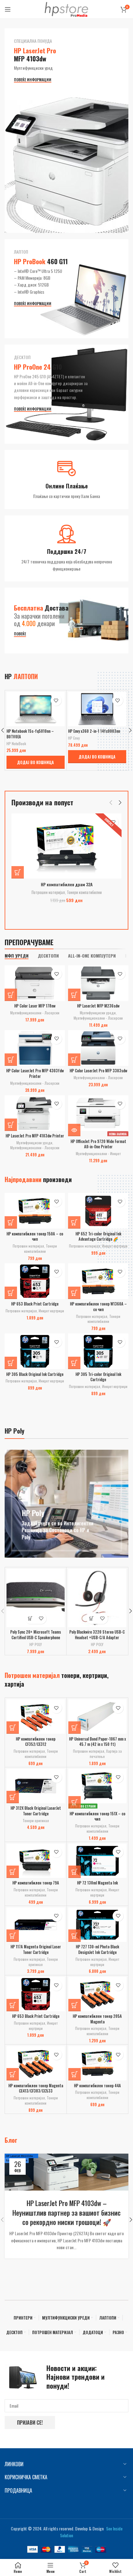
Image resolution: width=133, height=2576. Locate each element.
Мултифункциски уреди (98, 1013)
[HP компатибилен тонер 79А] (36, 1861)
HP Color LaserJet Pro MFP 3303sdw (98, 1071)
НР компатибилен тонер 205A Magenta (97, 2019)
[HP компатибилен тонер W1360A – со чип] (98, 1281)
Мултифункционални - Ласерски (35, 1013)
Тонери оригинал (36, 1820)
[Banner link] (66, 131)
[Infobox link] (66, 480)
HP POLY (36, 1644)
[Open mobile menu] (8, 9)
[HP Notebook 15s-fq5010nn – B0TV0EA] (36, 709)
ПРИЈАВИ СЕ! (30, 2423)
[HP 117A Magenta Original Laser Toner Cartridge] (36, 1925)
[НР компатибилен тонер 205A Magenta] (98, 1994)
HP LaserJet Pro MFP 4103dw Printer (35, 1136)
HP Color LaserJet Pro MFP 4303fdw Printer (35, 1073)
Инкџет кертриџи (115, 1246)
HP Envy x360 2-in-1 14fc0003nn (94, 731)
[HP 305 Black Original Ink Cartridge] (35, 1351)
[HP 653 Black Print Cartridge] (35, 1281)
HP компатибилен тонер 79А (36, 1883)
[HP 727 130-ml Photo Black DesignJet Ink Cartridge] (98, 1925)
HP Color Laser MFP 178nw (35, 1006)
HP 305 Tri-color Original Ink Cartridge (98, 1377)
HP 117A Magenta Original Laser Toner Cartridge (36, 1950)
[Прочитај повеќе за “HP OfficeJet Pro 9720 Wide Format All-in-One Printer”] (74, 1130)
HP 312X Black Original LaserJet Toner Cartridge (36, 1811)
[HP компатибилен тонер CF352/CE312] (36, 1717)
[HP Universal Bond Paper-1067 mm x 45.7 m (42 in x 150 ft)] (98, 1717)
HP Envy (74, 738)
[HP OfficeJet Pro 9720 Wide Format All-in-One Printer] (98, 1113)
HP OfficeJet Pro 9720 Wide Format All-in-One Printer (98, 1144)
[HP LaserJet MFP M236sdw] (98, 983)
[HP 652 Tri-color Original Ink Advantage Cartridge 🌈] (98, 1211)
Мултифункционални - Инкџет (98, 1153)
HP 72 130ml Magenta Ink (97, 1883)
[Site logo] (66, 9)
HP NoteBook (16, 743)
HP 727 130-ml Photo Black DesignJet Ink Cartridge (97, 1950)
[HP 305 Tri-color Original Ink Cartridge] (98, 1351)
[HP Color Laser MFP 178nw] (35, 983)
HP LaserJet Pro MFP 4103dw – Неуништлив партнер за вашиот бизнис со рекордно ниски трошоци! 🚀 (66, 2213)
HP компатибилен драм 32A (67, 884)
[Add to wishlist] (56, 700)
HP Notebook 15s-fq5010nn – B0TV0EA (30, 734)
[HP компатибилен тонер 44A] (98, 2063)
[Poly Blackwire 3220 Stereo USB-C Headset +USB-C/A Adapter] (97, 1598)
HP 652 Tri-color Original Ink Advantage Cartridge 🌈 (98, 1237)
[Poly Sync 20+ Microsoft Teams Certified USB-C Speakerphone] (36, 1598)
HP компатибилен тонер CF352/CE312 (36, 1742)
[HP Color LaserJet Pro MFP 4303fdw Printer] (35, 1048)
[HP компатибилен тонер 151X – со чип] (98, 1786)
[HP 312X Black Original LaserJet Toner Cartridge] (36, 1786)
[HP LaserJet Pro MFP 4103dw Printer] (35, 1113)
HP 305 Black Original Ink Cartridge (35, 1374)
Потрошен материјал (48, 892)
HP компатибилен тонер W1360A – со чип (98, 1307)
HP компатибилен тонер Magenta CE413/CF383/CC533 (36, 2088)
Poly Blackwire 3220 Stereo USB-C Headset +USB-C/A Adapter (97, 1635)
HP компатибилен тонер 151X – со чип (97, 1816)
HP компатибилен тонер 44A (97, 2086)
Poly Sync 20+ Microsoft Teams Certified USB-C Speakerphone (36, 1635)
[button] (36, 762)
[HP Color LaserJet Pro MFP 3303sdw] (98, 1048)
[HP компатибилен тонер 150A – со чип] (35, 1211)
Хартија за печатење (106, 1754)
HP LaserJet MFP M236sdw (98, 1006)
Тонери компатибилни (84, 892)
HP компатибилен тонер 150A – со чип (35, 1237)
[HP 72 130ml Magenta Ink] (98, 1861)
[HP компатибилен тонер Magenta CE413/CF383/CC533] (36, 2063)
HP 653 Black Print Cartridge (35, 1304)
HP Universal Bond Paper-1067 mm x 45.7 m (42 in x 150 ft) (97, 1742)
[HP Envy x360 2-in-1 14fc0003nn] (97, 709)
